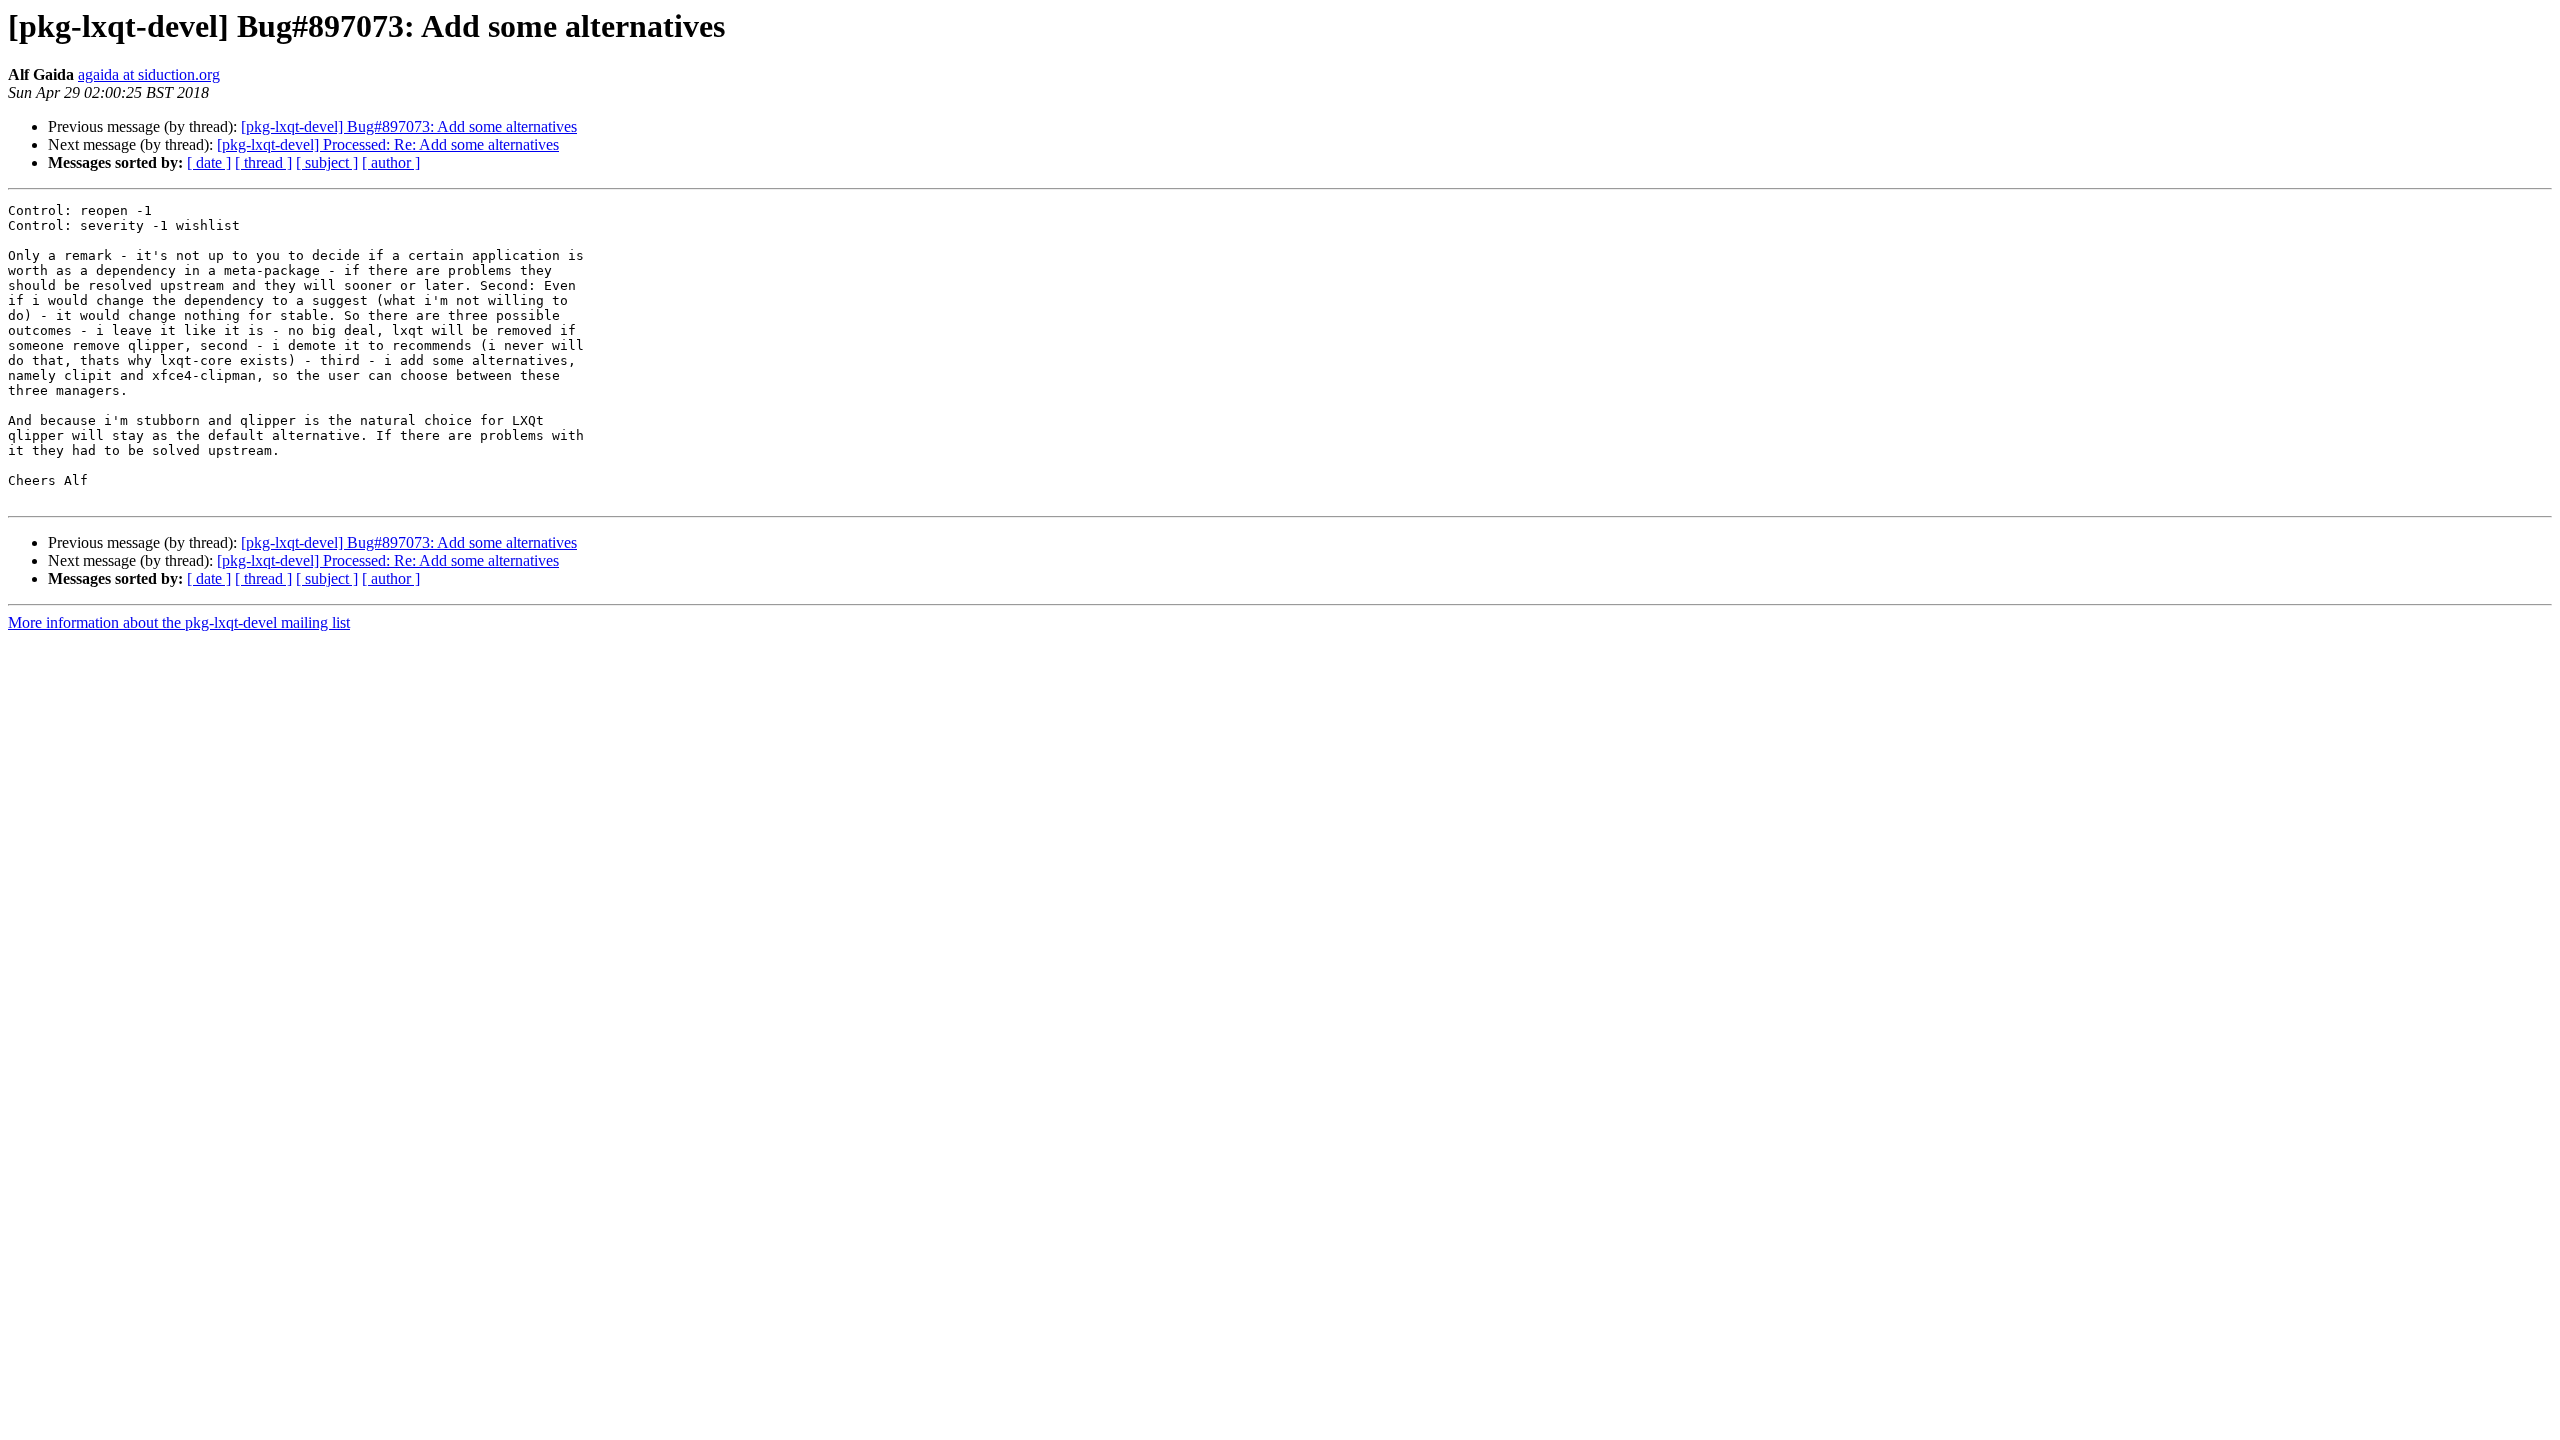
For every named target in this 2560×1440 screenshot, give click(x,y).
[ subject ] (327, 162)
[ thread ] (263, 162)
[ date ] (209, 162)
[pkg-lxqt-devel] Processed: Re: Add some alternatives (388, 144)
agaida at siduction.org (149, 74)
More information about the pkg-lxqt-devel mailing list (179, 622)
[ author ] (391, 162)
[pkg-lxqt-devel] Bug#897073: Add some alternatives (409, 126)
